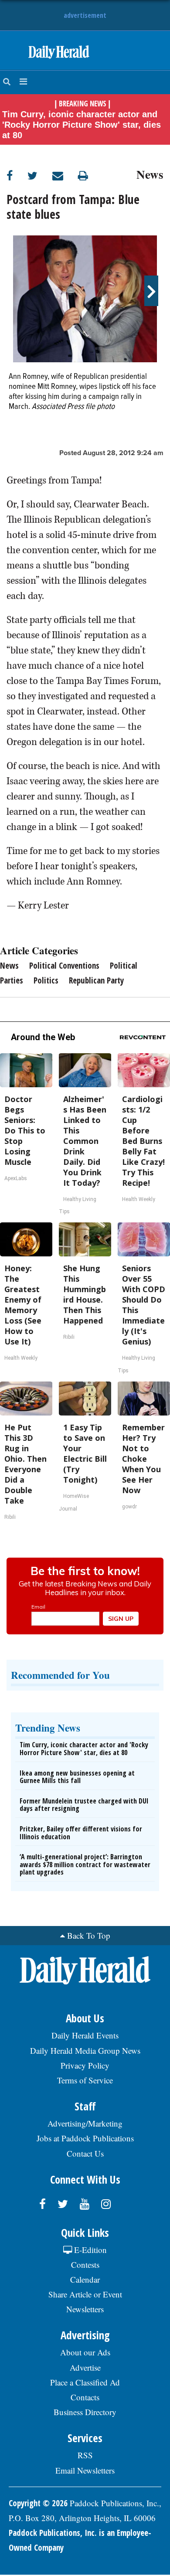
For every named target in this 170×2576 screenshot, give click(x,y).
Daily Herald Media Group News (85, 2050)
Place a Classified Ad (85, 2382)
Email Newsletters (85, 2470)
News (150, 173)
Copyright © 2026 (38, 2503)
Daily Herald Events (85, 2035)
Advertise (85, 2367)
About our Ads (85, 2352)
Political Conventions (64, 966)
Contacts (85, 2397)
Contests (85, 2265)
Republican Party (96, 980)
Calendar (85, 2279)
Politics (46, 980)
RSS (85, 2455)
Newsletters (85, 2309)
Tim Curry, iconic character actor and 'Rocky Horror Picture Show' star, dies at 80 (82, 125)
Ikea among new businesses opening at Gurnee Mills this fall (77, 1777)
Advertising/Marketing (85, 2123)
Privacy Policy (85, 2065)
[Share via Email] (65, 175)
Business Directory (85, 2412)
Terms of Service (85, 2080)
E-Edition (89, 2250)
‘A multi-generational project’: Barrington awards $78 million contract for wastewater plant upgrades (85, 1864)
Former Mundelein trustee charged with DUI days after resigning (84, 1805)
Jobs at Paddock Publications (85, 2138)
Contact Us (85, 2153)
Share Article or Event (85, 2294)
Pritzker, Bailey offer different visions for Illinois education (81, 1833)
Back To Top (89, 1935)
